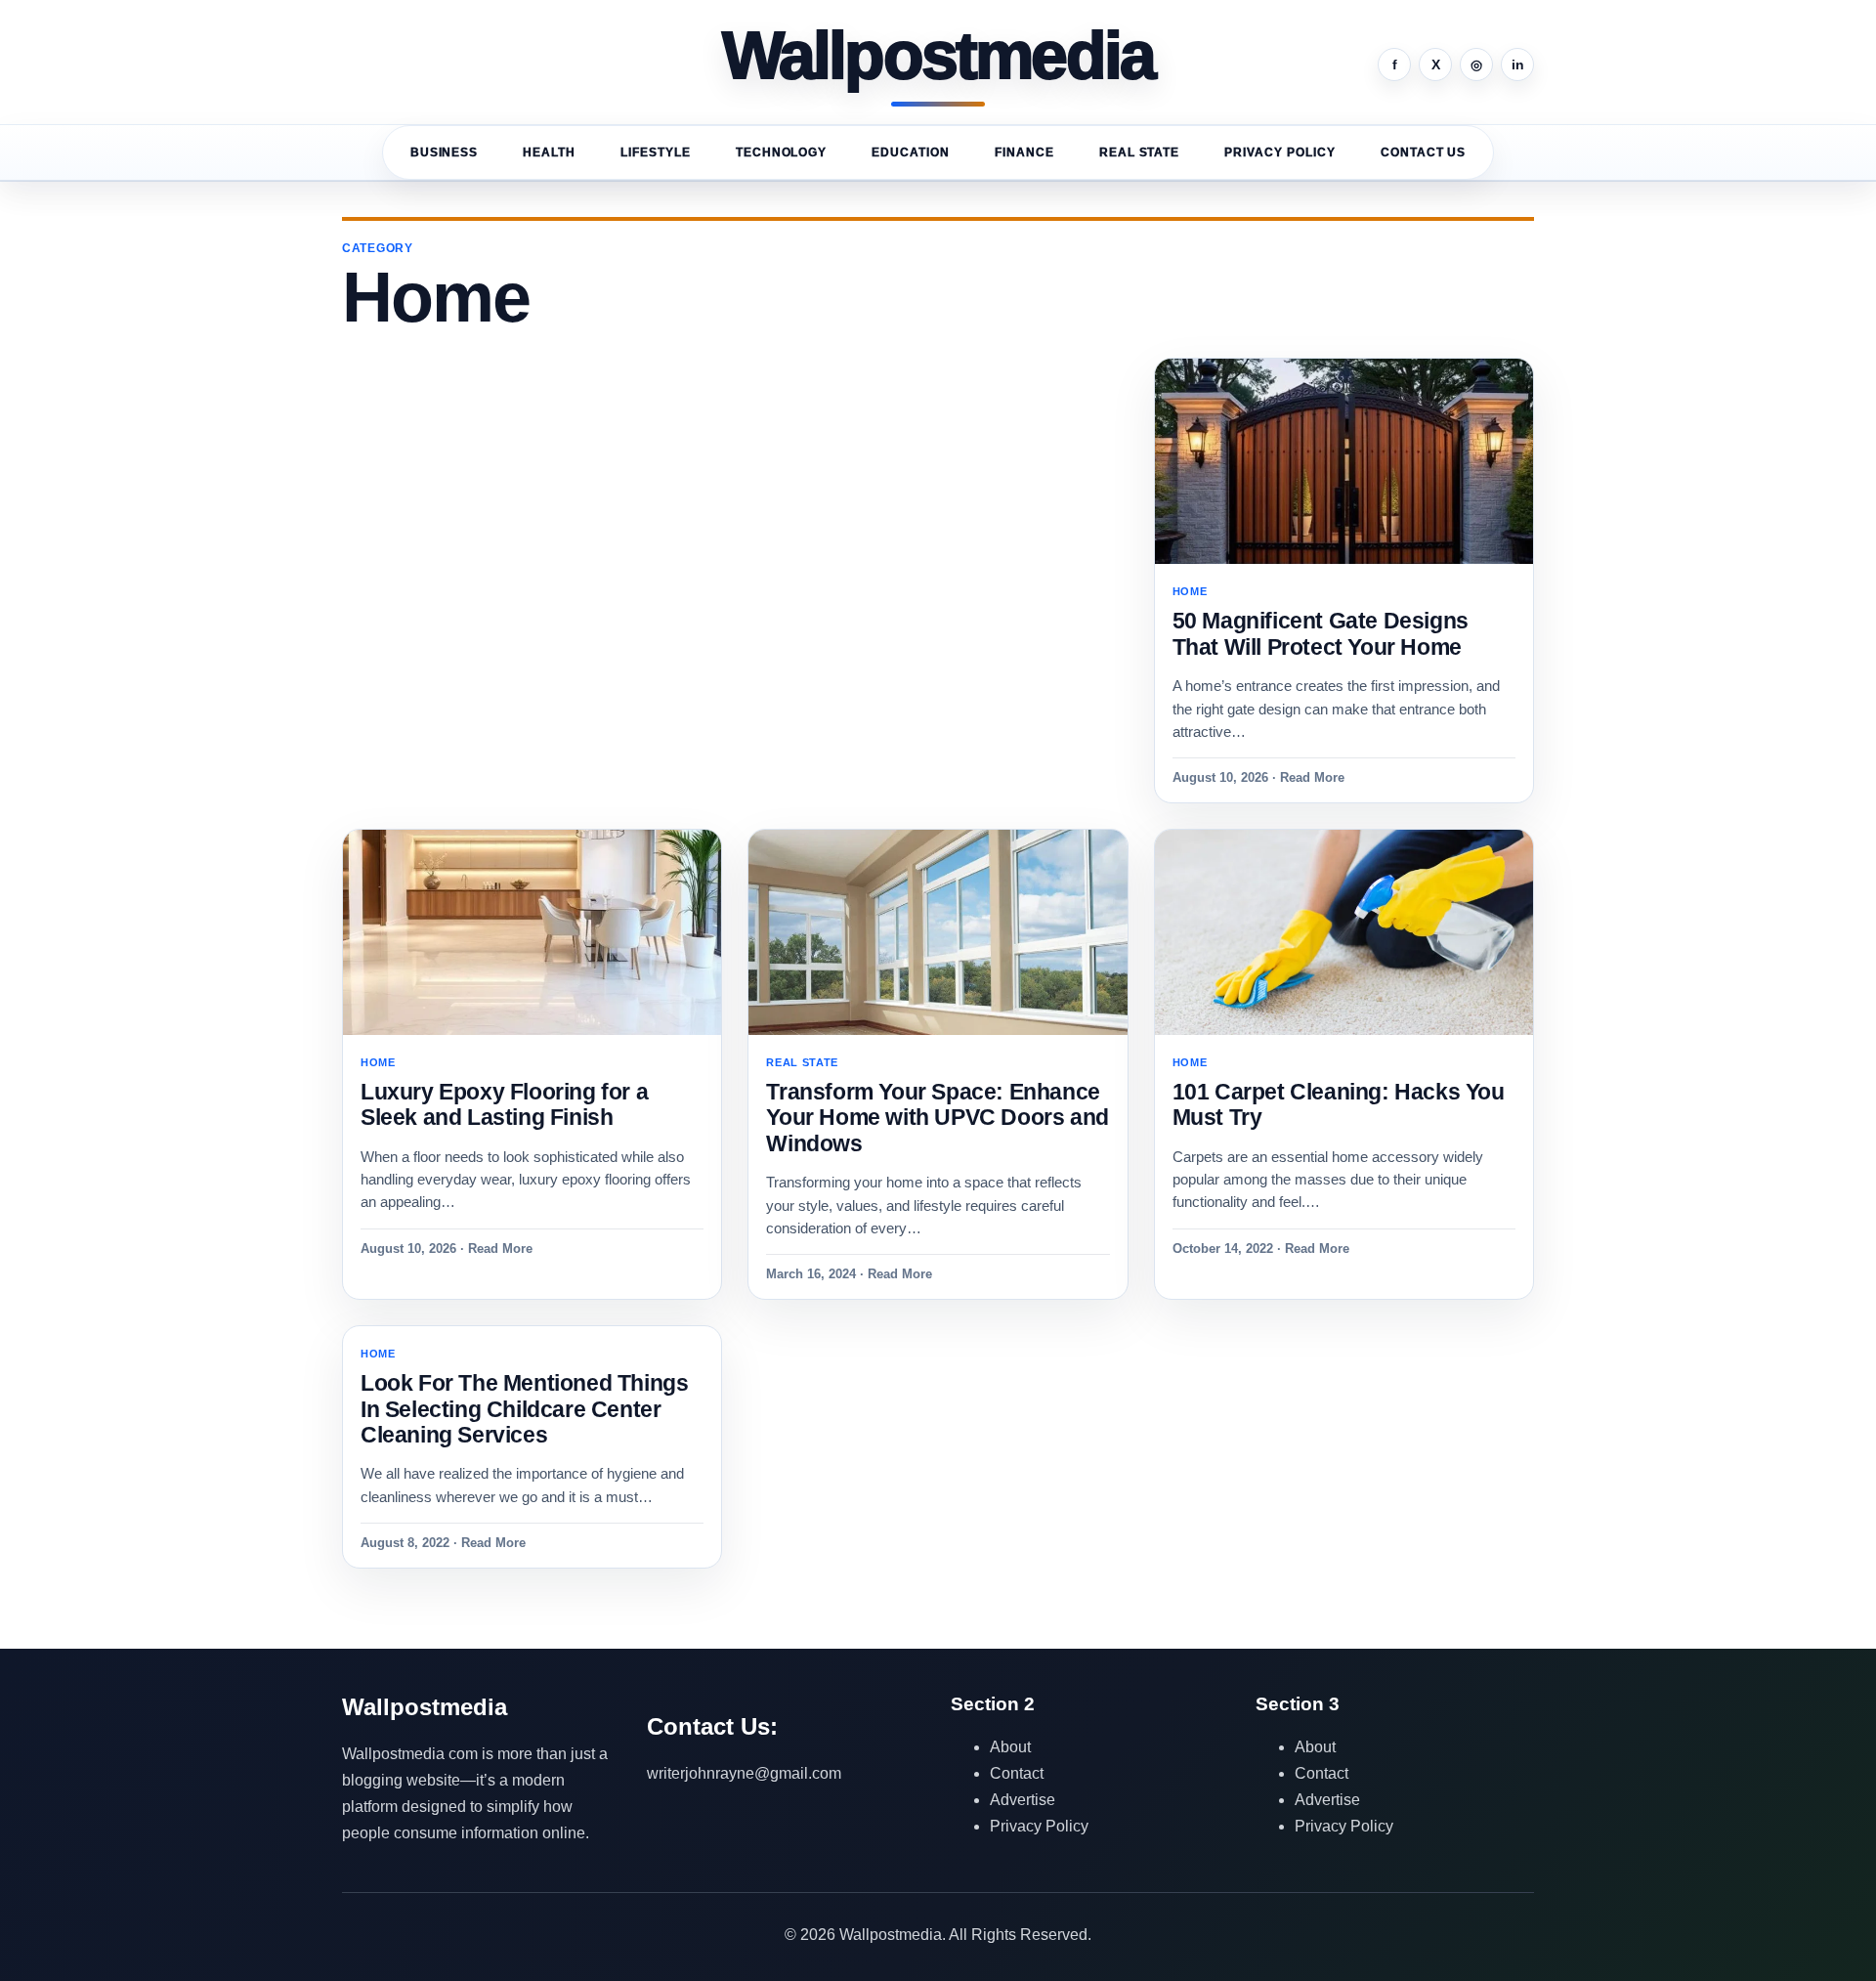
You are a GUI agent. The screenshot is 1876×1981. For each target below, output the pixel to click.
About (1010, 1747)
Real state (1140, 152)
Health (549, 152)
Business (445, 152)
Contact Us (1424, 152)
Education (911, 152)
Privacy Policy (1279, 152)
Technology (782, 152)
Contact (1017, 1773)
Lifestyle (656, 152)
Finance (1024, 152)
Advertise (1023, 1800)
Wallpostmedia (938, 57)
